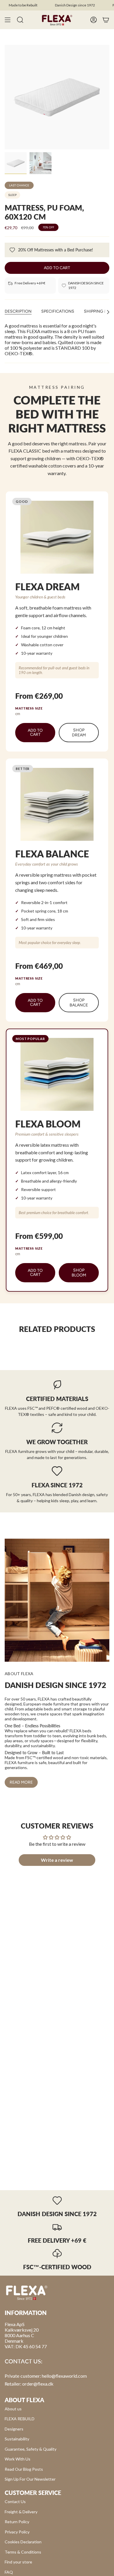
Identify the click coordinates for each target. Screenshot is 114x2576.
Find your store (18, 2562)
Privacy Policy (17, 2532)
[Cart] (106, 20)
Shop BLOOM (79, 1273)
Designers (14, 2429)
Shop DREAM (79, 733)
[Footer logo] (27, 2292)
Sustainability (17, 2439)
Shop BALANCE (79, 1003)
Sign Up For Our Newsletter (30, 2479)
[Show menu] (8, 20)
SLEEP (12, 195)
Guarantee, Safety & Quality (31, 2449)
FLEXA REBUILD (20, 2419)
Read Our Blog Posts (24, 2469)
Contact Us (15, 2501)
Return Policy (17, 2522)
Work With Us (18, 2459)
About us (13, 2409)
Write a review (57, 1860)
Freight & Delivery (21, 2512)
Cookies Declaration (23, 2542)
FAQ (9, 2572)
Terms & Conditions (23, 2552)
